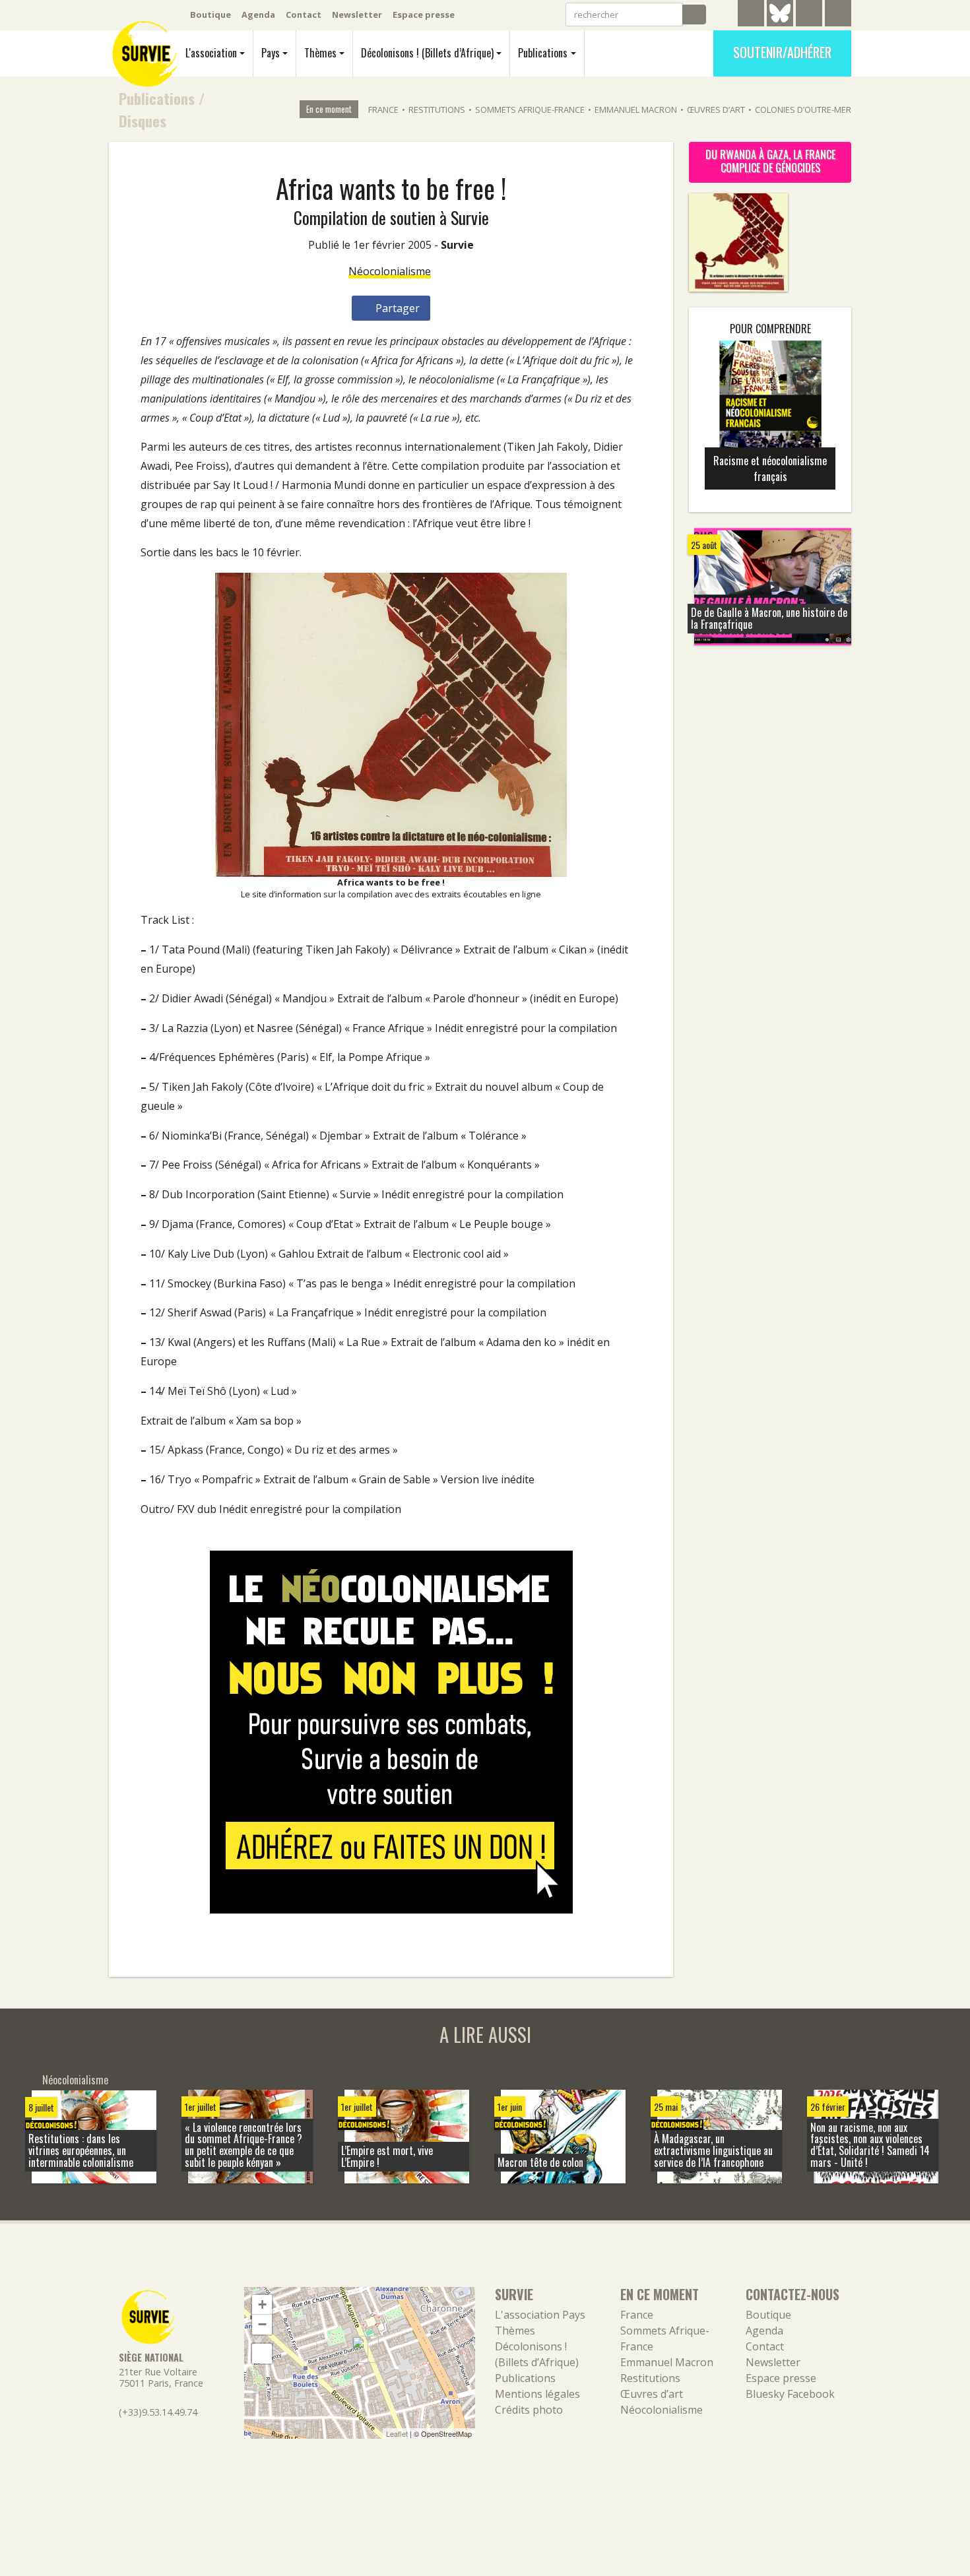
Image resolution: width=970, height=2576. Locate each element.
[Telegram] (751, 15)
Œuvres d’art (716, 110)
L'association (211, 53)
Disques (143, 120)
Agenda (258, 15)
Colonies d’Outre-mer (803, 110)
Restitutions (437, 110)
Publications (543, 53)
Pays (271, 53)
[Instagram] (838, 15)
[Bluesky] (780, 23)
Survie (457, 245)
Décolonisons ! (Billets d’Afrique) (427, 53)
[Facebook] (809, 15)
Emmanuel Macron (636, 110)
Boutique (210, 15)
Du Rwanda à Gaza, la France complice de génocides (770, 161)
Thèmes (320, 53)
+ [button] (262, 2304)
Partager (396, 308)
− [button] (262, 2324)
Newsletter (357, 15)
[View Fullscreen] (262, 2354)
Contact (304, 15)
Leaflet (397, 2433)
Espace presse (424, 15)
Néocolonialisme (390, 271)
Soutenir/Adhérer (782, 52)
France (383, 110)
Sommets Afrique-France (530, 110)
